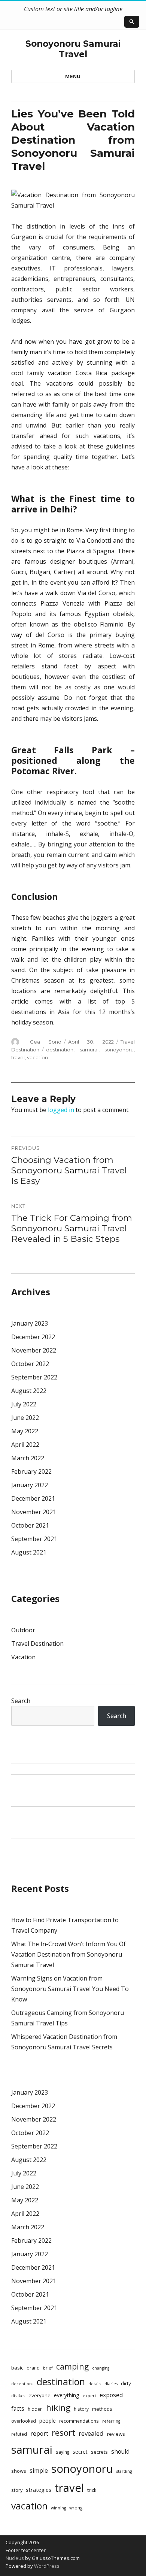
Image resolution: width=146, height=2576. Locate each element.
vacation (37, 1057)
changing (101, 2368)
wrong (76, 2508)
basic (17, 2368)
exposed (111, 2395)
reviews (116, 2434)
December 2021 (33, 1498)
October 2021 (30, 1525)
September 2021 (34, 1539)
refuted (19, 2434)
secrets (99, 2452)
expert (89, 2396)
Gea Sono (46, 1042)
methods (102, 2409)
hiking (58, 2407)
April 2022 (25, 1445)
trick (92, 2490)
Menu (73, 76)
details (95, 2384)
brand (33, 2368)
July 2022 (24, 1404)
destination (60, 1050)
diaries (111, 2384)
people (48, 2421)
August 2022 (29, 1391)
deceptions (22, 2384)
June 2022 (25, 1418)
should (120, 2451)
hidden (35, 2409)
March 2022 (28, 1458)
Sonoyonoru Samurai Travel (73, 49)
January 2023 (30, 1323)
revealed (91, 2433)
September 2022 (34, 1377)
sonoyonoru (119, 1050)
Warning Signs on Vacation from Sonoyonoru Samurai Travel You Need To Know (70, 1989)
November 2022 (34, 1350)
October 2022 (30, 1364)
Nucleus (15, 2558)
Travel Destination (37, 1644)
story (17, 2490)
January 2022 (30, 1485)
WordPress (46, 2566)
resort (63, 2433)
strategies (39, 2490)
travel (18, 1057)
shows (19, 2471)
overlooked (24, 2421)
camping (72, 2366)
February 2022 (31, 1471)
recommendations (79, 2421)
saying (63, 2452)
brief (48, 2368)
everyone (39, 2395)
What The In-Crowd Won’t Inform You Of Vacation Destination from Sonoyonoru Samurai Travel (69, 1954)
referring (111, 2421)
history (81, 2409)
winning (58, 2508)
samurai (89, 1050)
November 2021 (34, 1512)
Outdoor (23, 1630)
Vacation (23, 1657)
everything (67, 2395)
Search (21, 1701)
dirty (126, 2383)
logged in (61, 1110)
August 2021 (29, 1552)
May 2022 (25, 1431)
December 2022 (33, 1337)
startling (124, 2471)
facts (18, 2408)
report (39, 2433)
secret (80, 2452)
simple (39, 2471)
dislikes (18, 2396)
